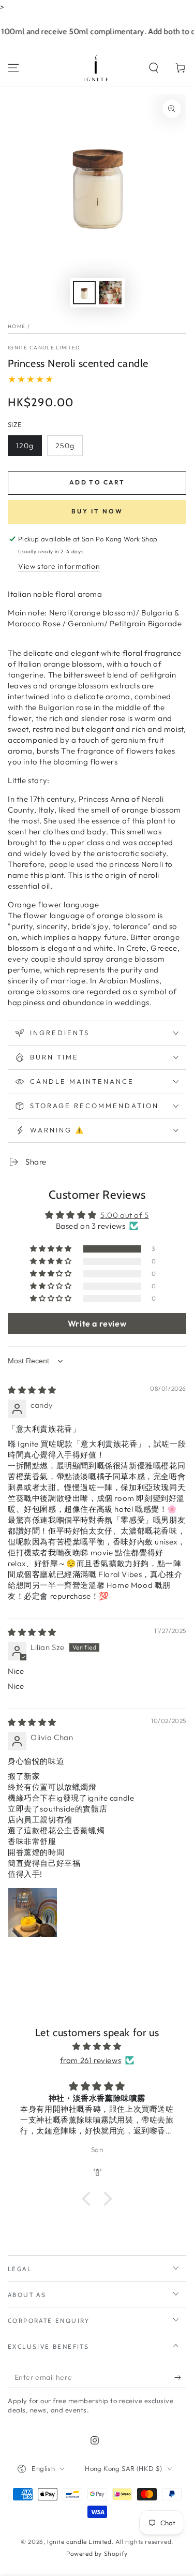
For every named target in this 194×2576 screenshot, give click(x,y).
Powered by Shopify (97, 2553)
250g (65, 446)
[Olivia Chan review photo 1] (33, 1912)
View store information (59, 566)
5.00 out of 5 (125, 1215)
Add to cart (97, 482)
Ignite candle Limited (44, 348)
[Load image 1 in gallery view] (84, 293)
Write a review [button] (97, 1323)
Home (17, 326)
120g (25, 446)
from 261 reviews (91, 2060)
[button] (154, 68)
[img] (32, 1390)
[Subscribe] (180, 2378)
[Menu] (13, 68)
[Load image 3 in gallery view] (110, 293)
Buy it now (97, 511)
